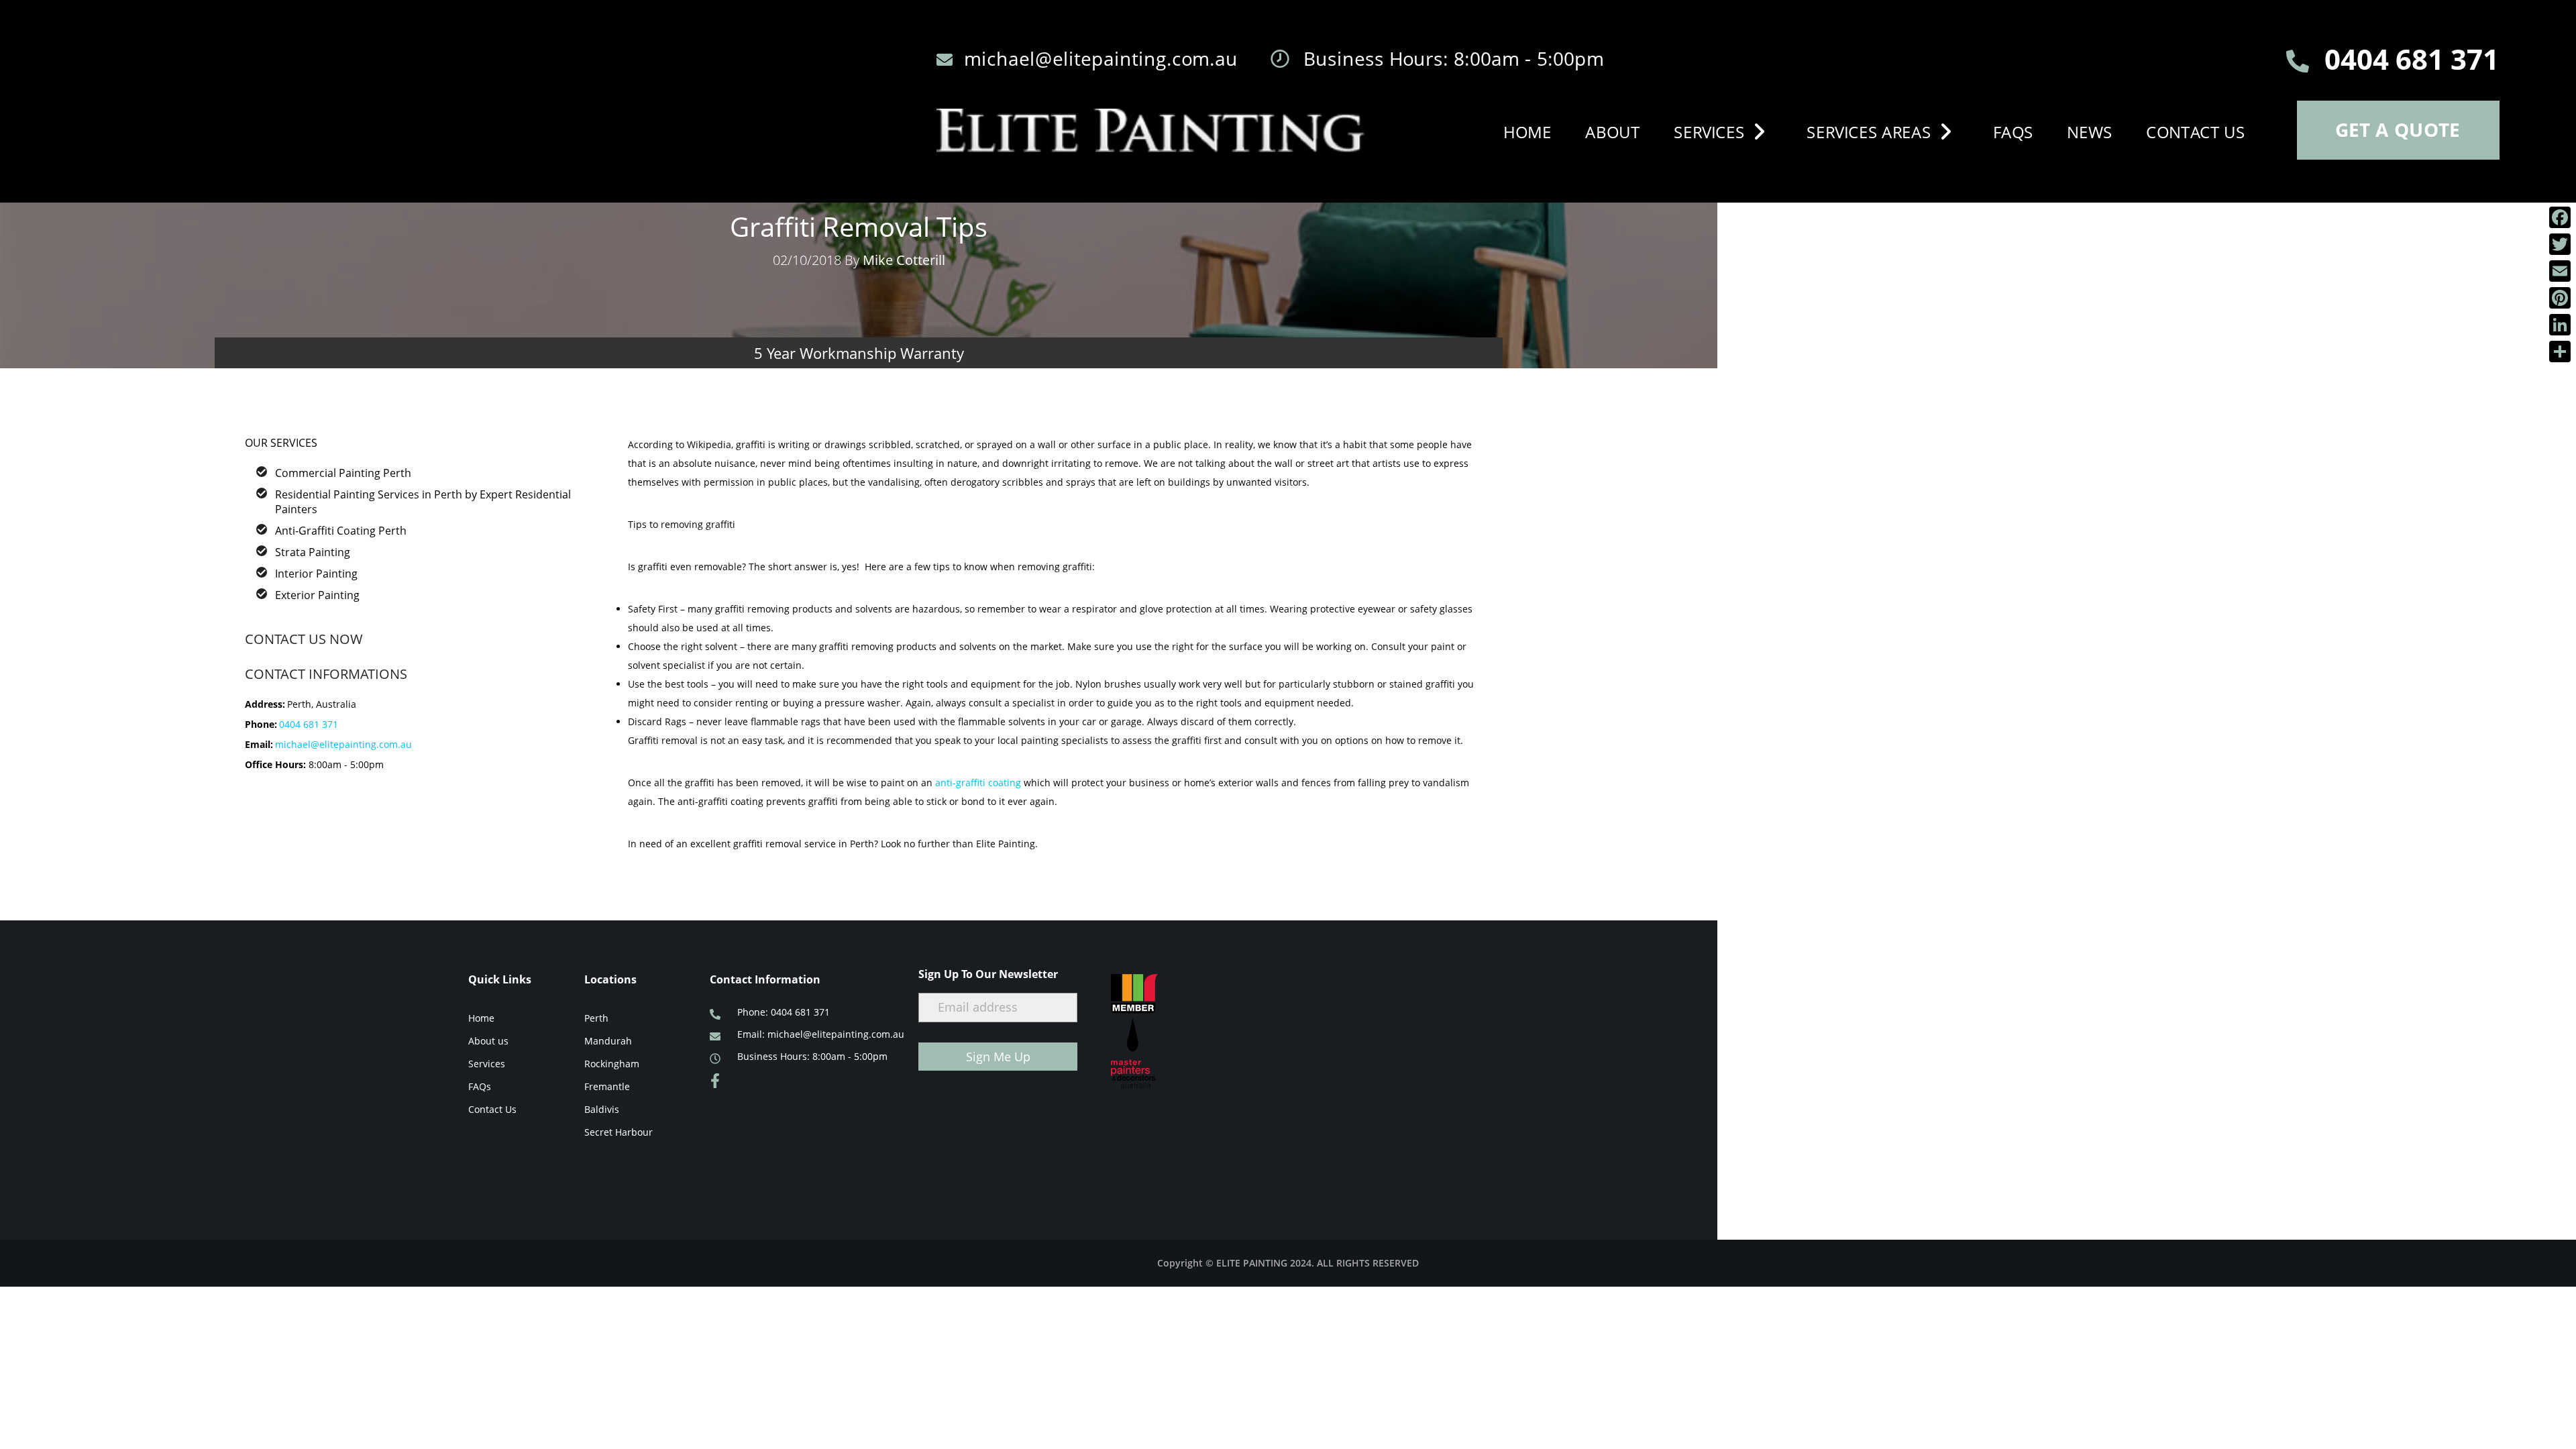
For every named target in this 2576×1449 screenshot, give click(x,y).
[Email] (2560, 271)
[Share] (2560, 352)
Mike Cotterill (904, 260)
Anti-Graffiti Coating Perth (341, 531)
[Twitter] (2560, 244)
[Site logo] (1150, 130)
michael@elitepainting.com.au (343, 744)
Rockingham (612, 1064)
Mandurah (608, 1041)
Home (1527, 131)
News (2090, 131)
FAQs (2013, 131)
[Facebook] (2560, 217)
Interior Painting (316, 574)
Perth (596, 1018)
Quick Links (500, 979)
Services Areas (1869, 131)
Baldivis (602, 1109)
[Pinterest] (2560, 298)
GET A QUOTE (2398, 129)
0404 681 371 (309, 724)
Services (1709, 131)
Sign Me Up (998, 1057)
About (1613, 131)
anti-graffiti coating (978, 783)
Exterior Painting (317, 595)
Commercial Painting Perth (343, 473)
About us (488, 1041)
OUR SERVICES (281, 443)
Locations (610, 979)
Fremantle (607, 1086)
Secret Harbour (619, 1132)
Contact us (2196, 131)
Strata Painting (313, 552)
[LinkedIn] (2560, 325)
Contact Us (492, 1109)
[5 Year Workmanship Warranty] (859, 286)
